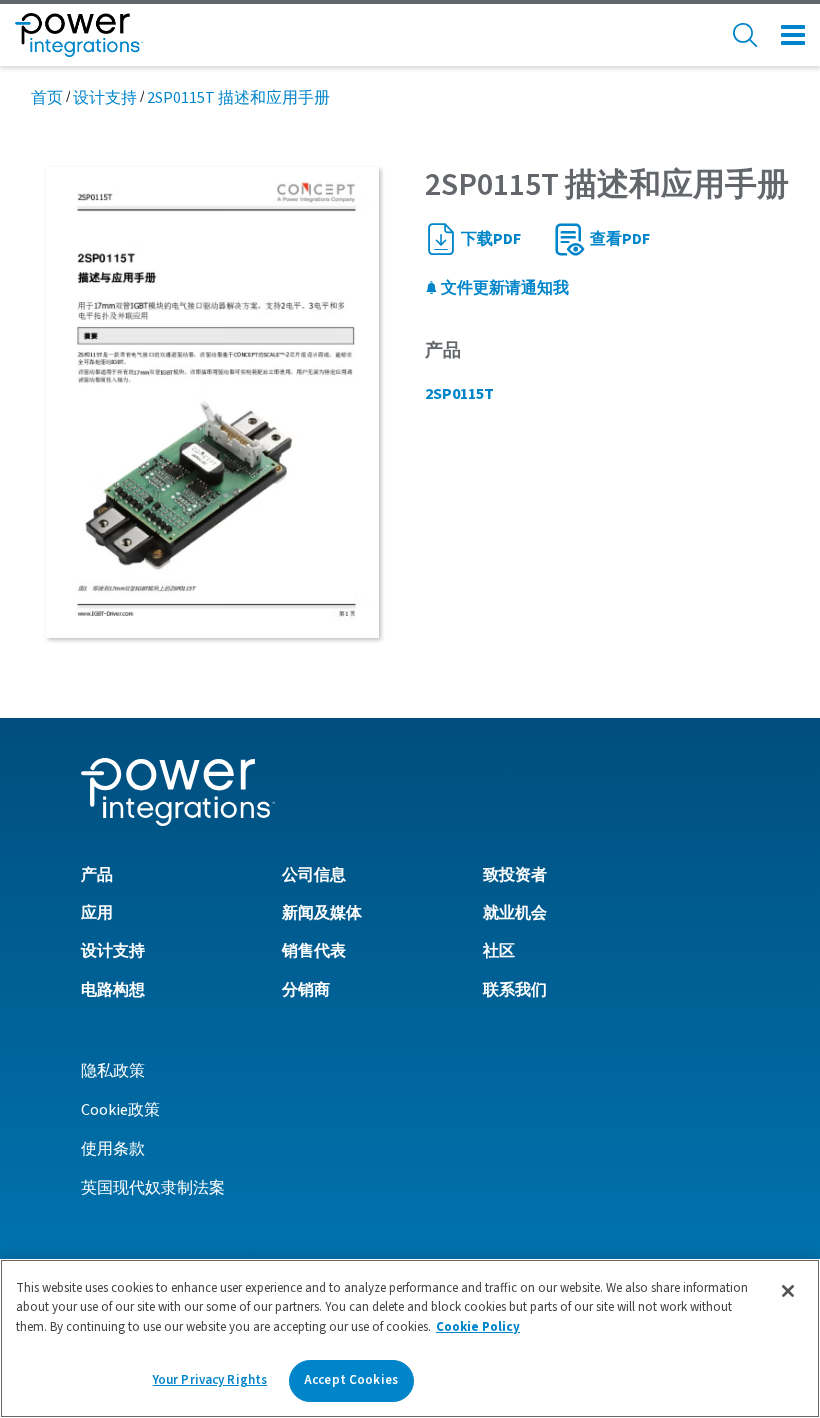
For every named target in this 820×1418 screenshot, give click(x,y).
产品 (97, 875)
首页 (47, 98)
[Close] (788, 1291)
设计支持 (105, 98)
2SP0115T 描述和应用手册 (238, 98)
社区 (499, 951)
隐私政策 (113, 1071)
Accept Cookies (351, 1380)
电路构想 (113, 990)
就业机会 (515, 913)
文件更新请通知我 (503, 288)
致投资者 (515, 875)
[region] (410, 1338)
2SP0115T (459, 394)
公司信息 (314, 875)
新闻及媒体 (322, 913)
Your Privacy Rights (210, 1380)
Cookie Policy (478, 1327)
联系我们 (515, 990)
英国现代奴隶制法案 (153, 1188)
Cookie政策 (120, 1110)
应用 (97, 913)
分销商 (306, 990)
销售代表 (314, 951)
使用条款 (113, 1149)
